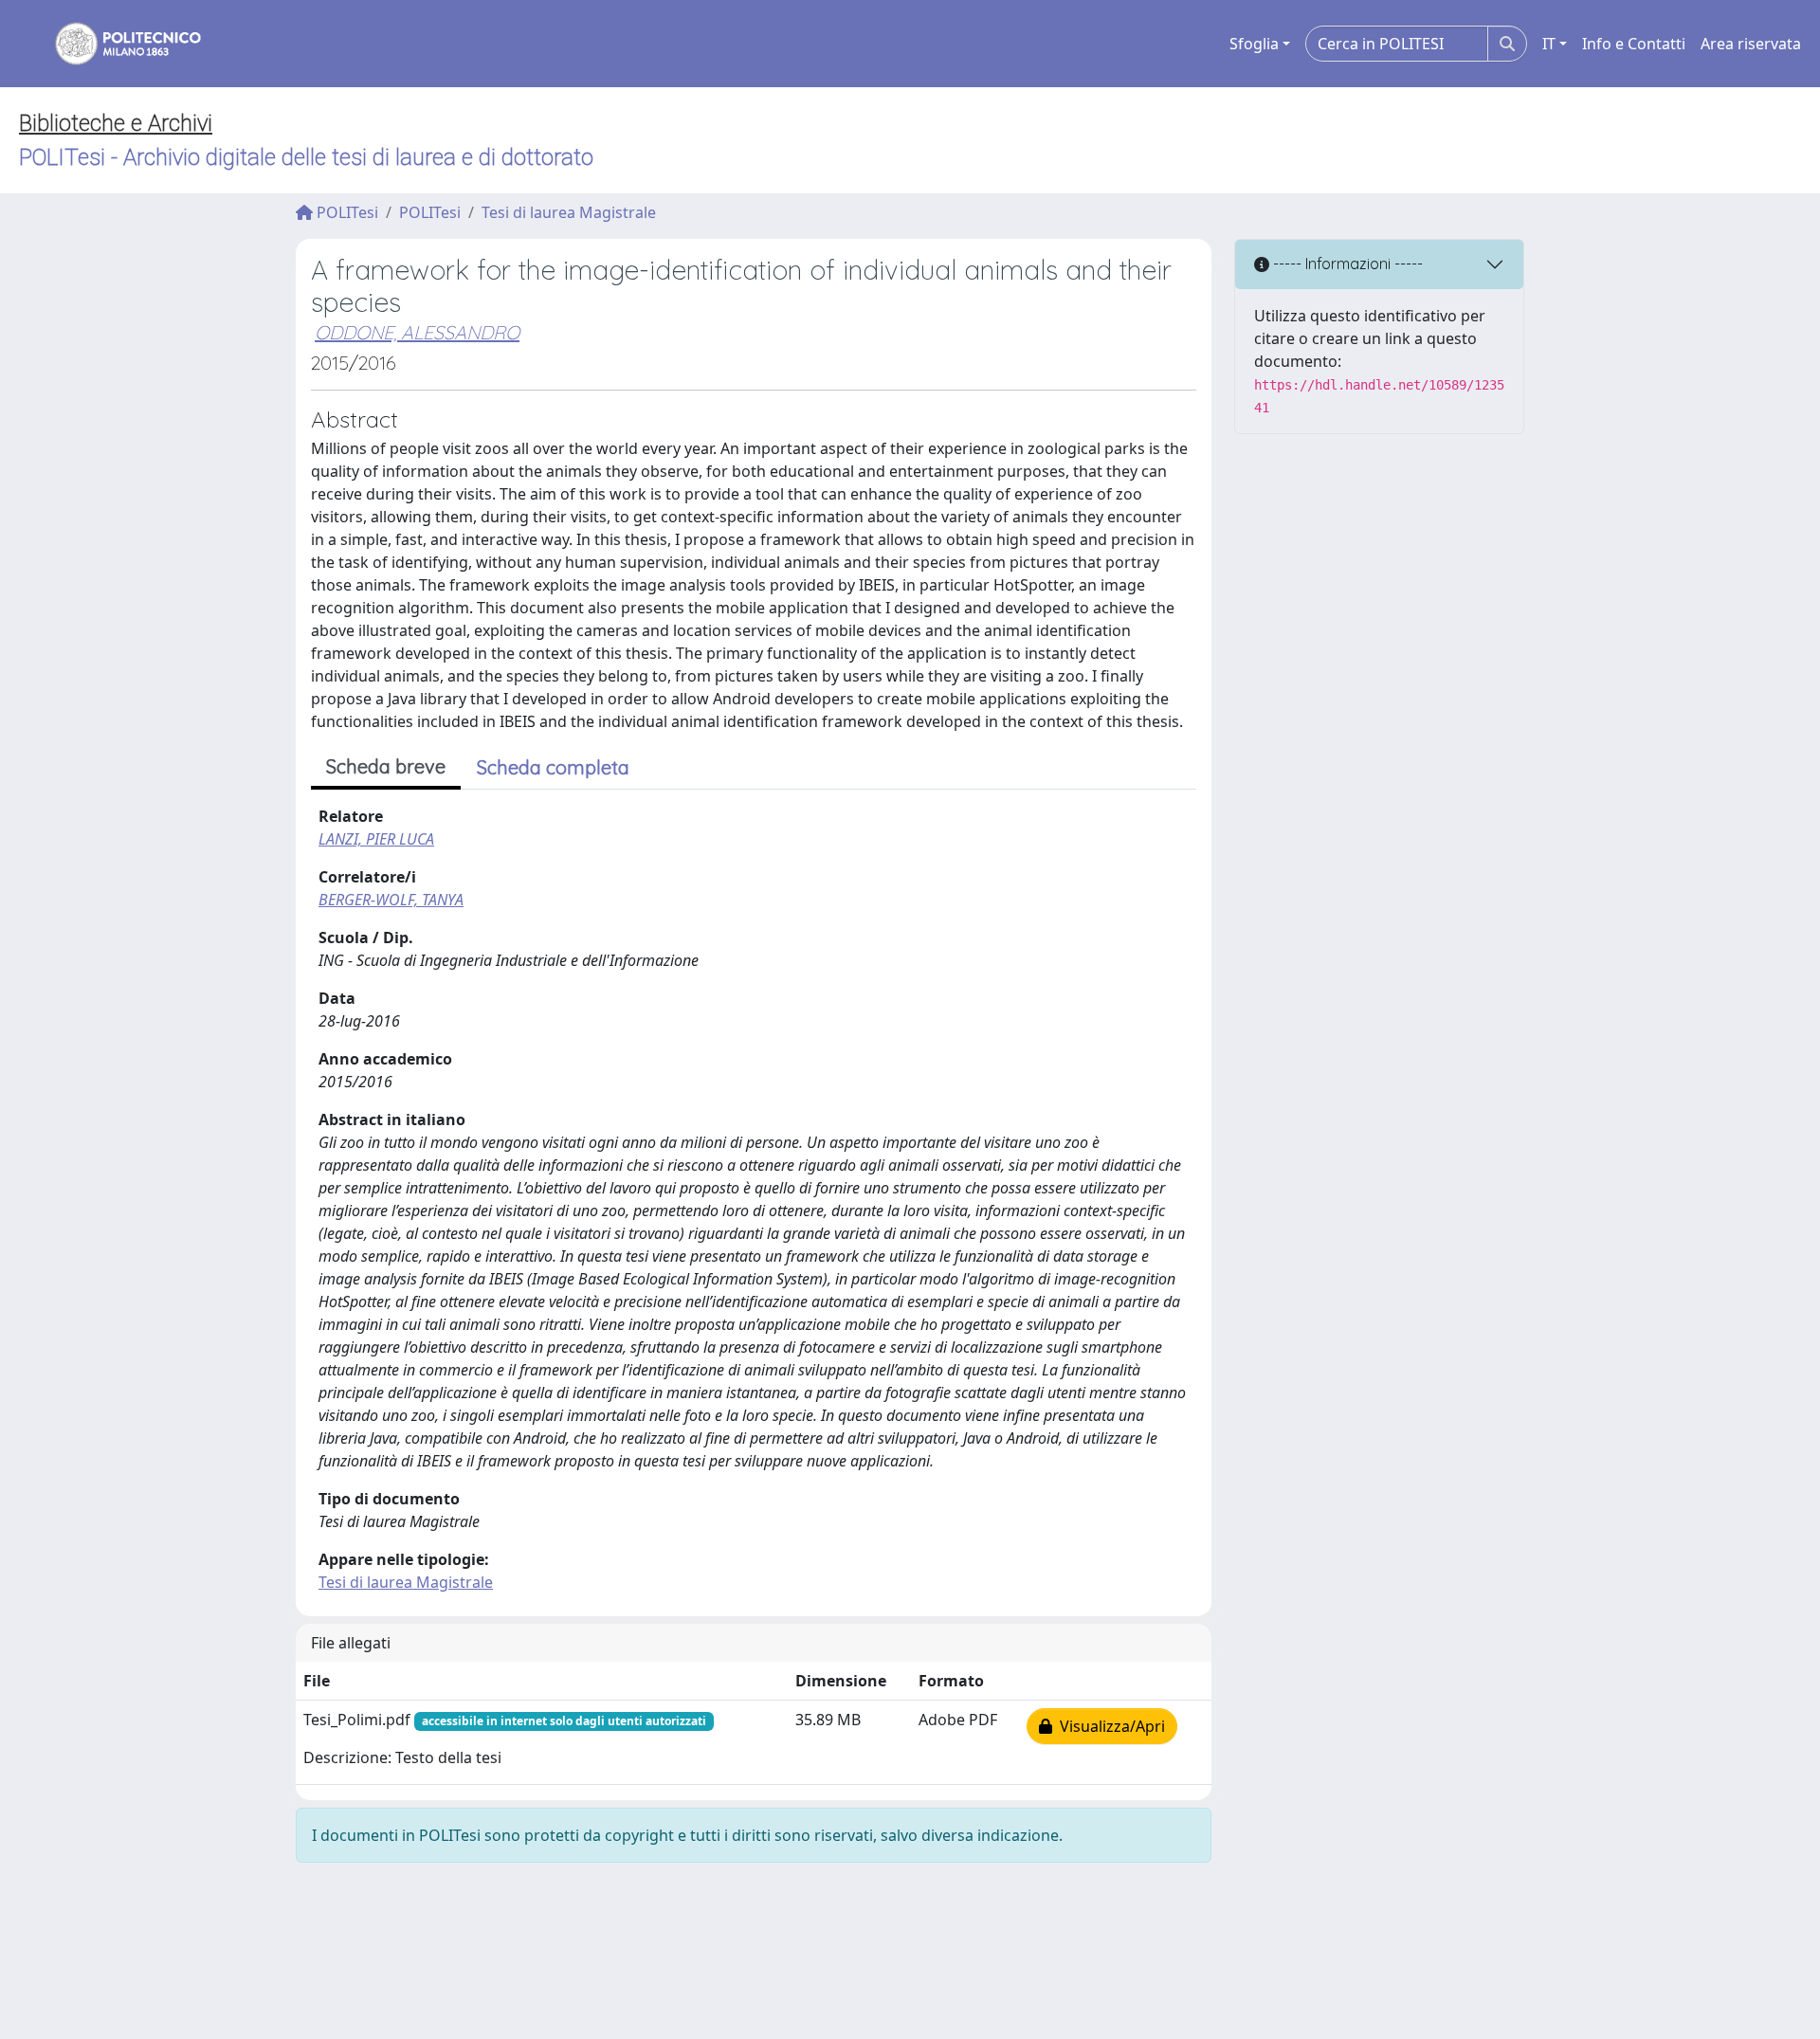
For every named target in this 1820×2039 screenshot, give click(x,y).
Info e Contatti (1634, 44)
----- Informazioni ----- (1346, 264)
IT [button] (1549, 44)
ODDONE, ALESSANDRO (417, 332)
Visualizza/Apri (1109, 1726)
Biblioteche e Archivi (116, 123)
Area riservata (1751, 44)
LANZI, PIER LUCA (376, 839)
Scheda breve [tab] (386, 766)
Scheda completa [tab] (553, 767)
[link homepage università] (116, 44)
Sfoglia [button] (1254, 44)
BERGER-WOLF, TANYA (391, 900)
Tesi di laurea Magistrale (569, 212)
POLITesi (346, 212)
